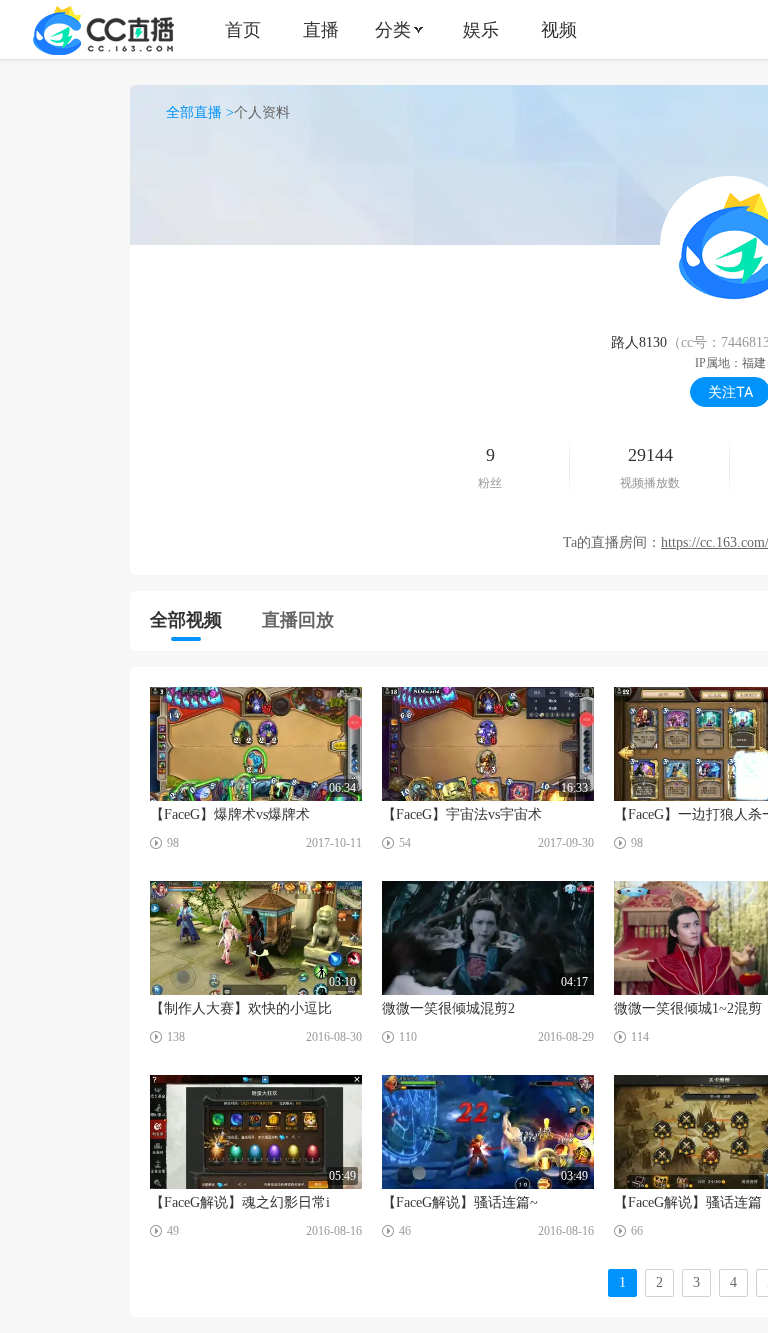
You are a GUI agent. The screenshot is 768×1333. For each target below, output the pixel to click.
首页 (243, 29)
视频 (559, 29)
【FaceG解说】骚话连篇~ (460, 1202)
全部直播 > (200, 112)
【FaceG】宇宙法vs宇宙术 (462, 814)
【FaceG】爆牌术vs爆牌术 (230, 814)
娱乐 (481, 29)
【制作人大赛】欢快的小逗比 (241, 1008)
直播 (321, 29)
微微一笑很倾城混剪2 (448, 1008)
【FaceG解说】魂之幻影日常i (240, 1202)
